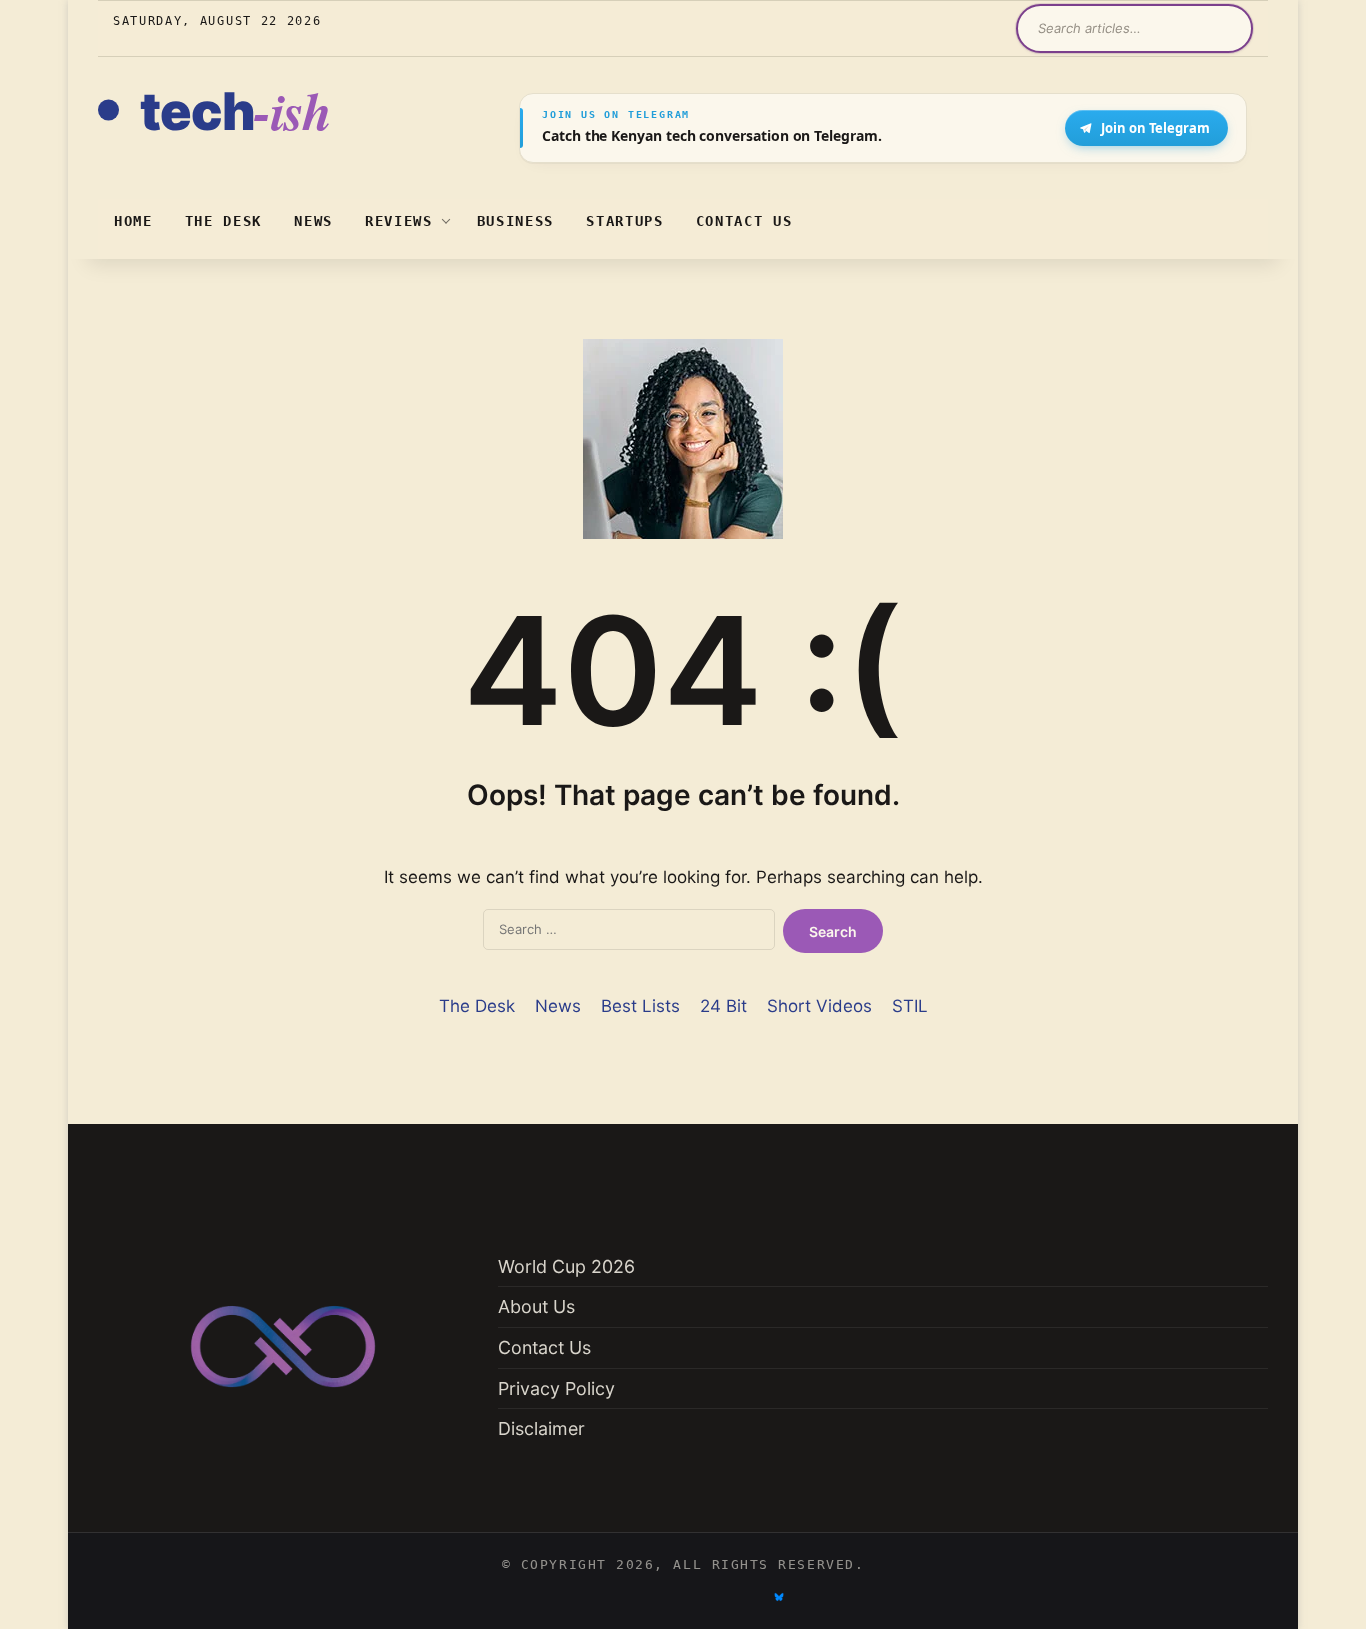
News (313, 221)
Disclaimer (541, 1428)
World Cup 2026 (566, 1266)
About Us (536, 1306)
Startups (624, 221)
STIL (910, 1006)
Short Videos (819, 1006)
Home (133, 221)
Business (515, 221)
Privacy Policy (556, 1388)
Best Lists (640, 1006)
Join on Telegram (1155, 128)
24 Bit (723, 1006)
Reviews (399, 221)
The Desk (223, 221)
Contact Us (744, 221)
